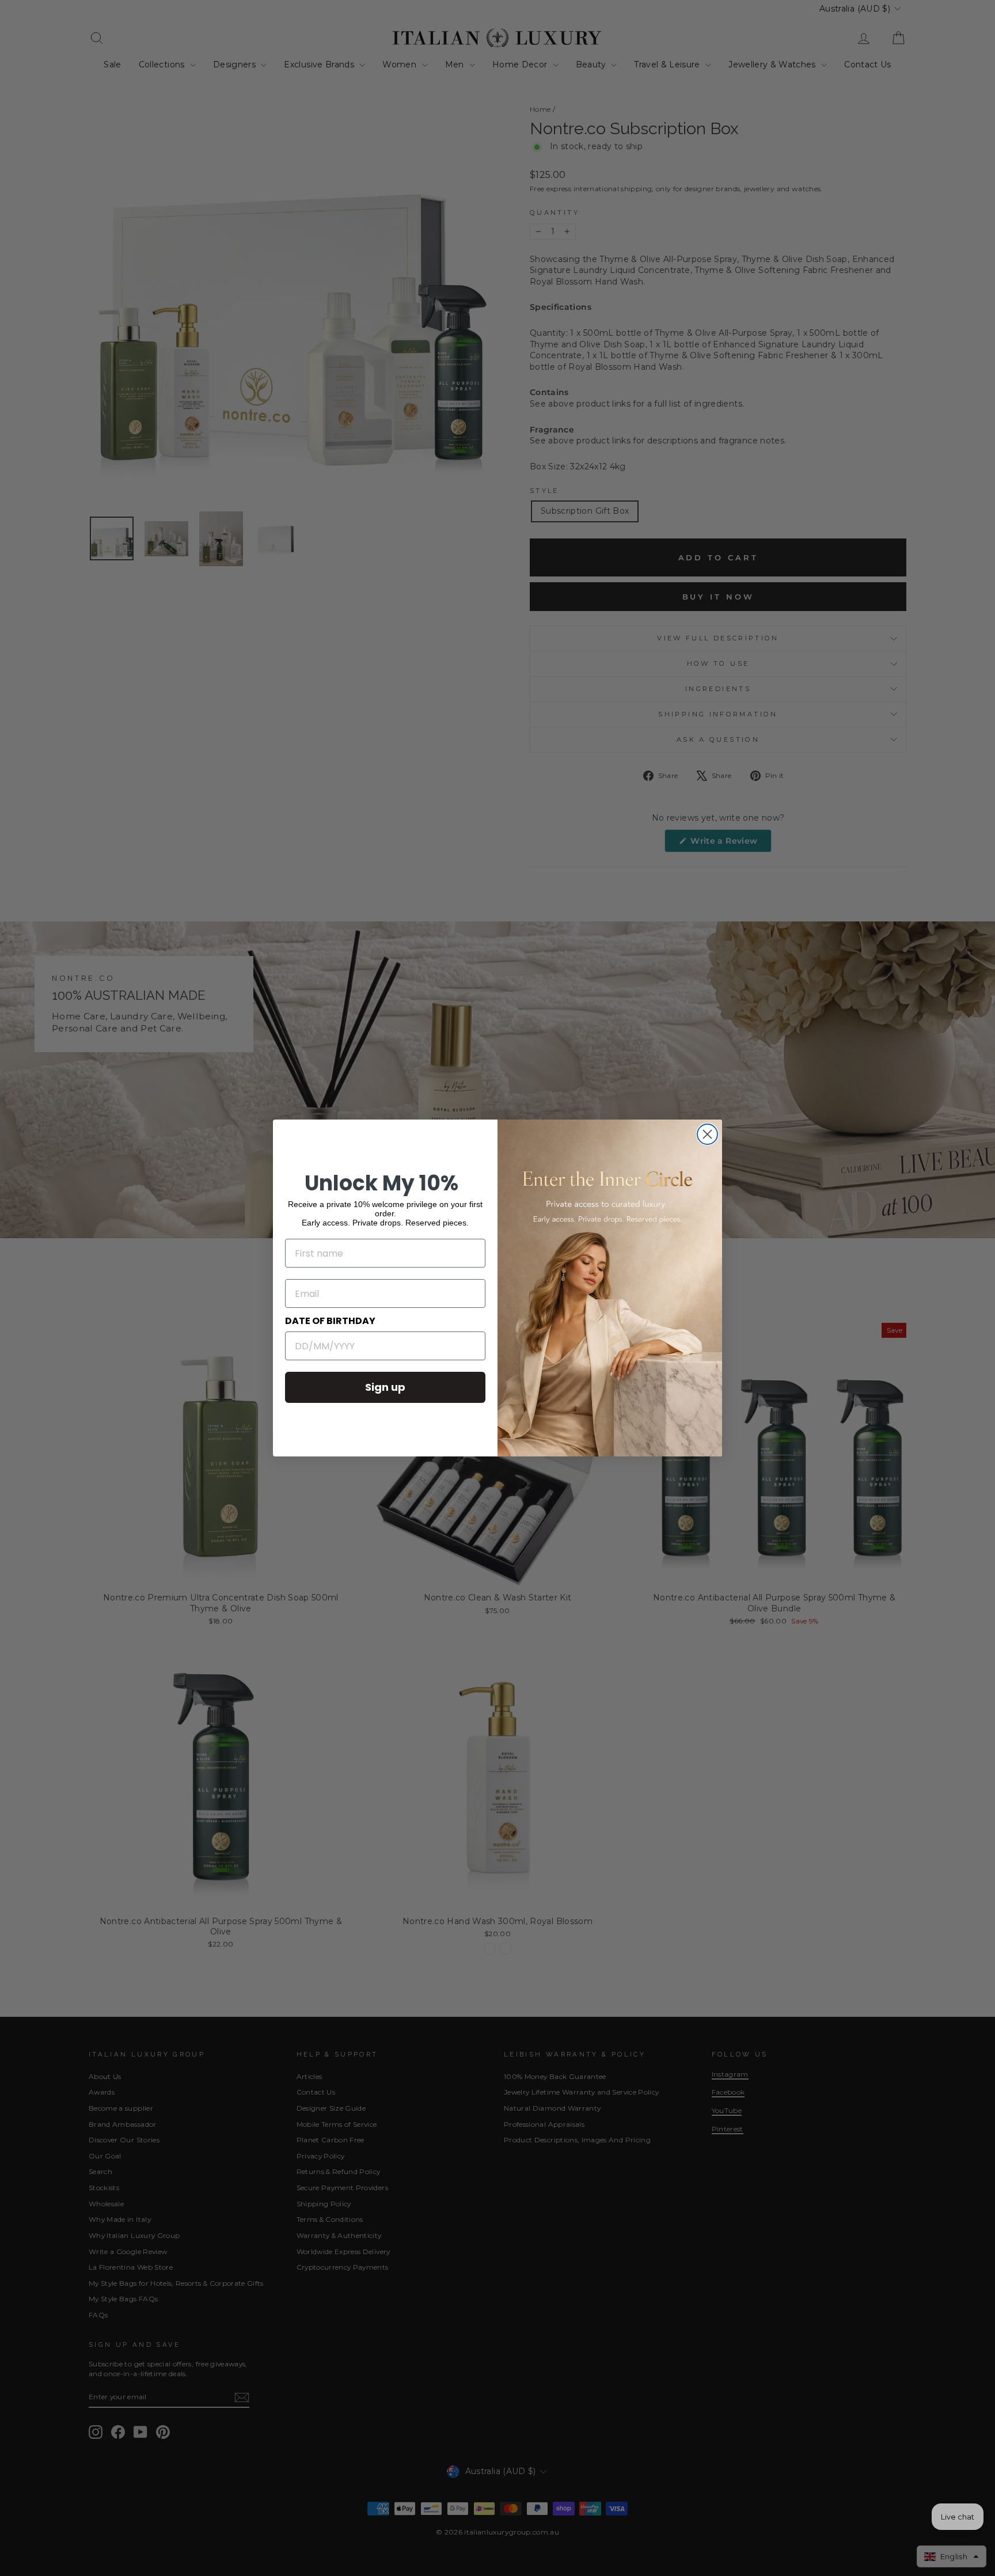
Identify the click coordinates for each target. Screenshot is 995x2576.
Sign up (385, 1387)
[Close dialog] (707, 1134)
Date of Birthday (330, 1321)
